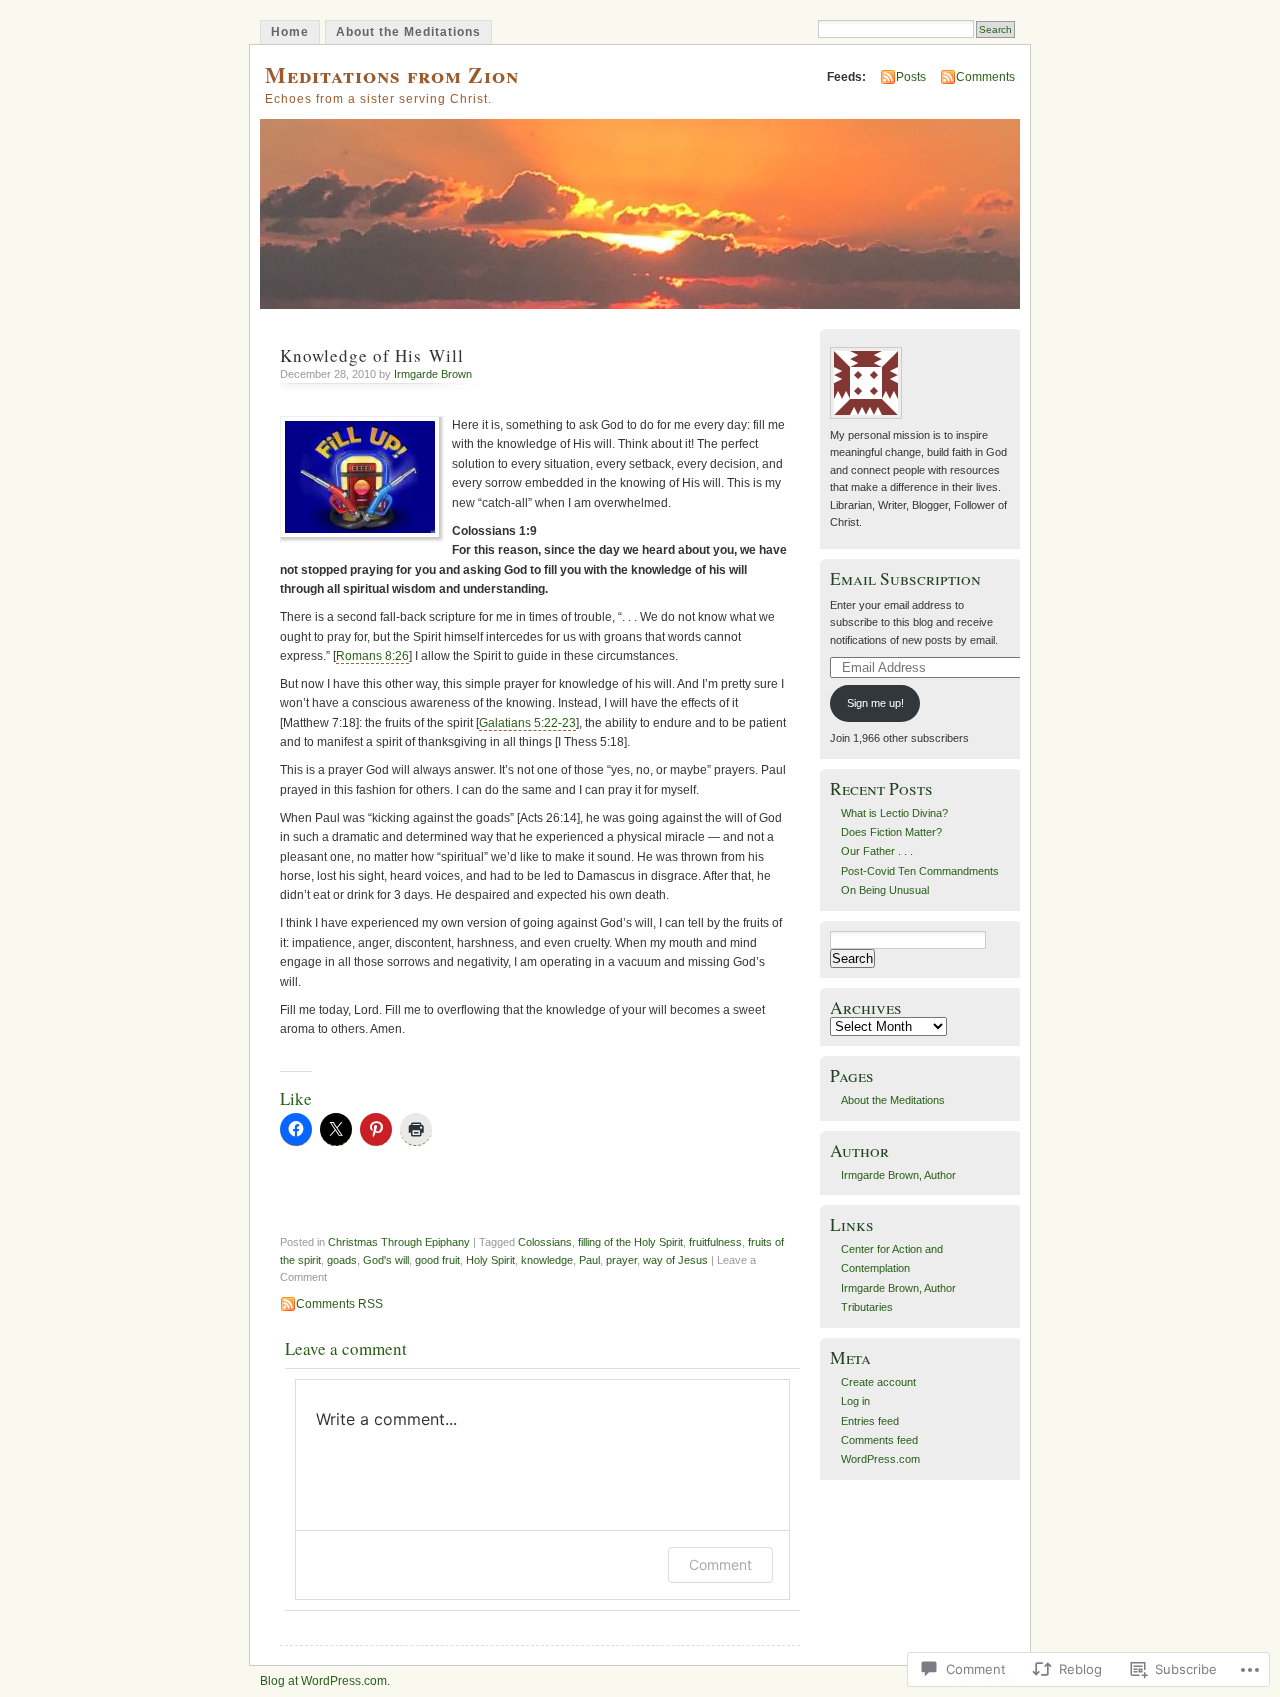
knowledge (547, 1260)
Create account (878, 1382)
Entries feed (870, 1421)
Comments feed (879, 1440)
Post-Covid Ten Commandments (920, 871)
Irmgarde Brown (433, 374)
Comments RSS (339, 1304)
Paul (589, 1260)
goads (342, 1260)
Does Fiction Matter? (891, 832)
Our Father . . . (877, 851)
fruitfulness (715, 1242)
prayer (621, 1260)
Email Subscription (905, 578)
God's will (386, 1260)
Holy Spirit (490, 1260)
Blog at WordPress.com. (325, 1681)
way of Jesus (675, 1260)
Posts (911, 77)
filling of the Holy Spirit (630, 1242)
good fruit (437, 1260)
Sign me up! (875, 703)
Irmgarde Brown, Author (898, 1175)
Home (290, 32)
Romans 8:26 (372, 656)
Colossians (545, 1242)
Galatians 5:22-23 (527, 723)
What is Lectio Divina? (894, 813)
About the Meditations (408, 32)
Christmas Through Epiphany (399, 1242)
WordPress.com (880, 1459)
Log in (855, 1401)
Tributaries (867, 1307)
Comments (985, 77)
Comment (720, 1564)
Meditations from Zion (392, 74)
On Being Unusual (885, 890)
